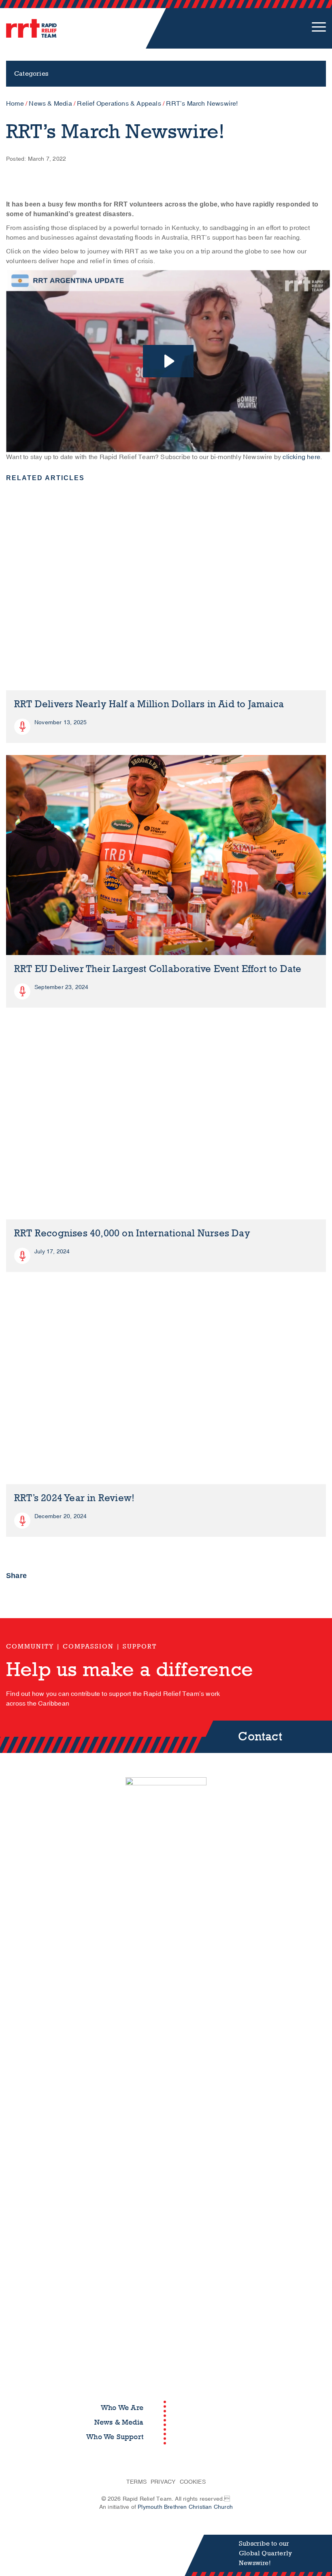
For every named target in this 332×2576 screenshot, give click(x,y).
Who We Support (115, 2437)
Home (15, 104)
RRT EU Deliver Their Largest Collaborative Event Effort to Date (158, 969)
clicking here (301, 457)
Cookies (193, 2482)
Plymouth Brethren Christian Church (185, 2507)
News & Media (50, 104)
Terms (136, 2482)
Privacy (163, 2482)
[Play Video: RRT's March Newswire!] (168, 361)
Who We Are (122, 2408)
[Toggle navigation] (319, 28)
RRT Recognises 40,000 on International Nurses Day (132, 1233)
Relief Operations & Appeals (119, 104)
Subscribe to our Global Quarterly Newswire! (265, 2553)
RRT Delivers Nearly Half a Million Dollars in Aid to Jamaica (149, 704)
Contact (260, 1737)
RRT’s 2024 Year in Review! (74, 1498)
